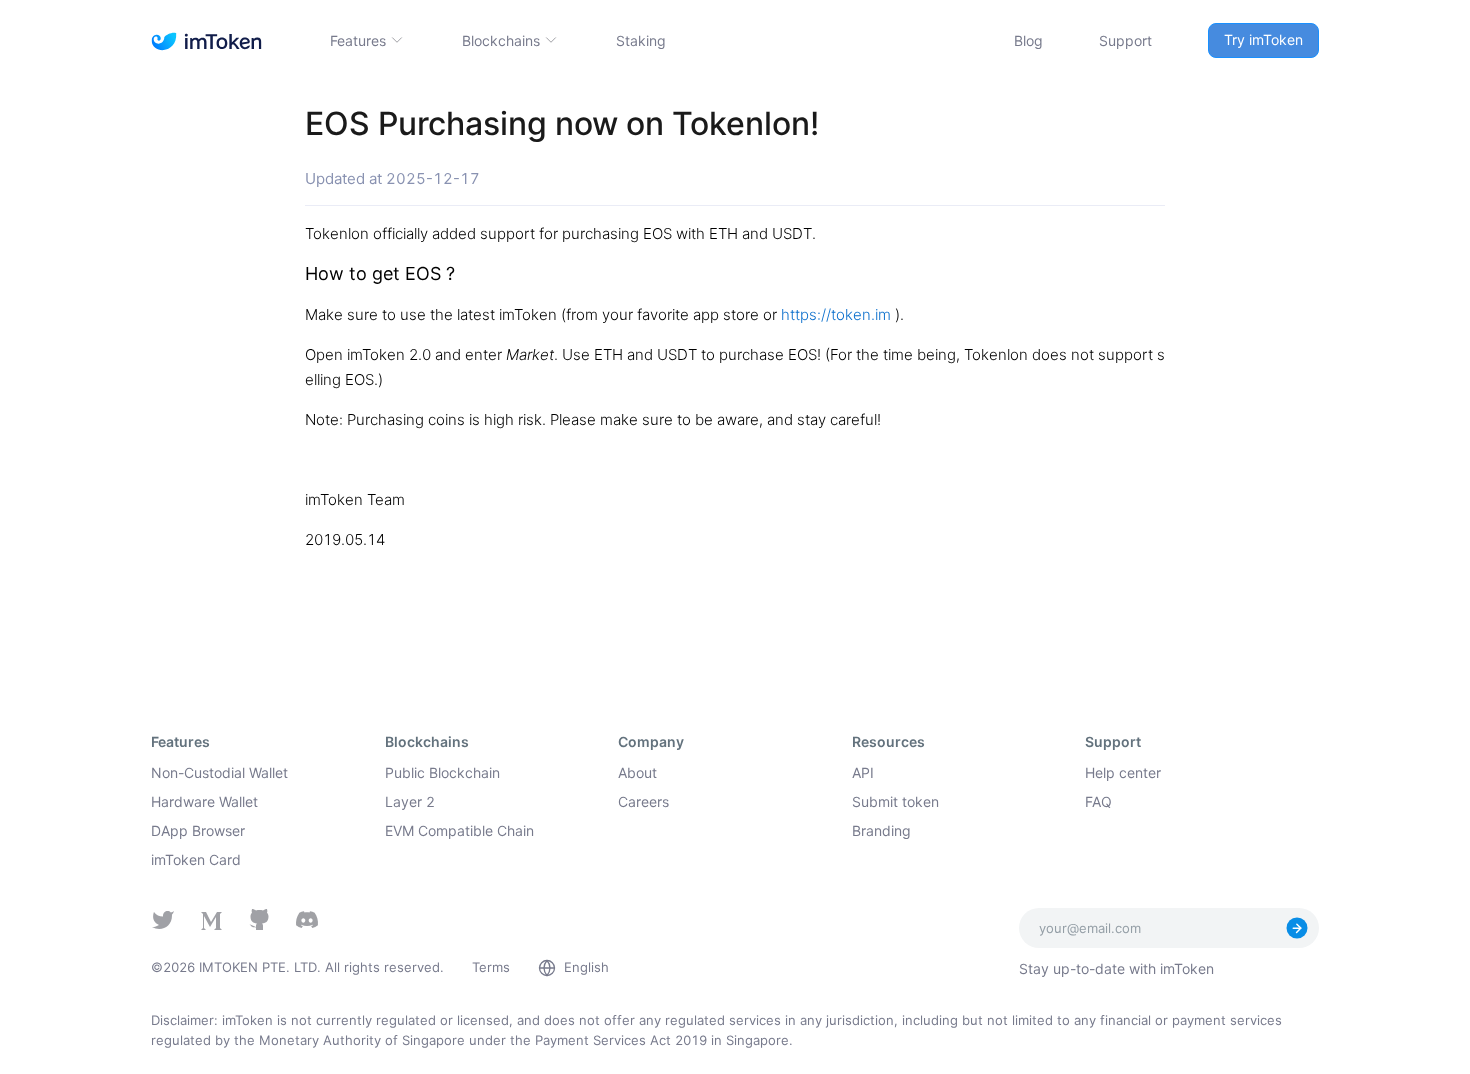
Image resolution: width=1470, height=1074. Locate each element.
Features (358, 40)
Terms (491, 967)
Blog (1028, 40)
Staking (641, 40)
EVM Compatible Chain (459, 830)
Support (1125, 40)
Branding (881, 830)
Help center (1123, 772)
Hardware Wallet (204, 801)
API (863, 772)
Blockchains (501, 40)
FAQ (1098, 801)
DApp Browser (198, 830)
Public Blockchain (442, 772)
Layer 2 (410, 801)
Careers (643, 801)
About (637, 772)
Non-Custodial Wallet (219, 772)
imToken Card (196, 859)
